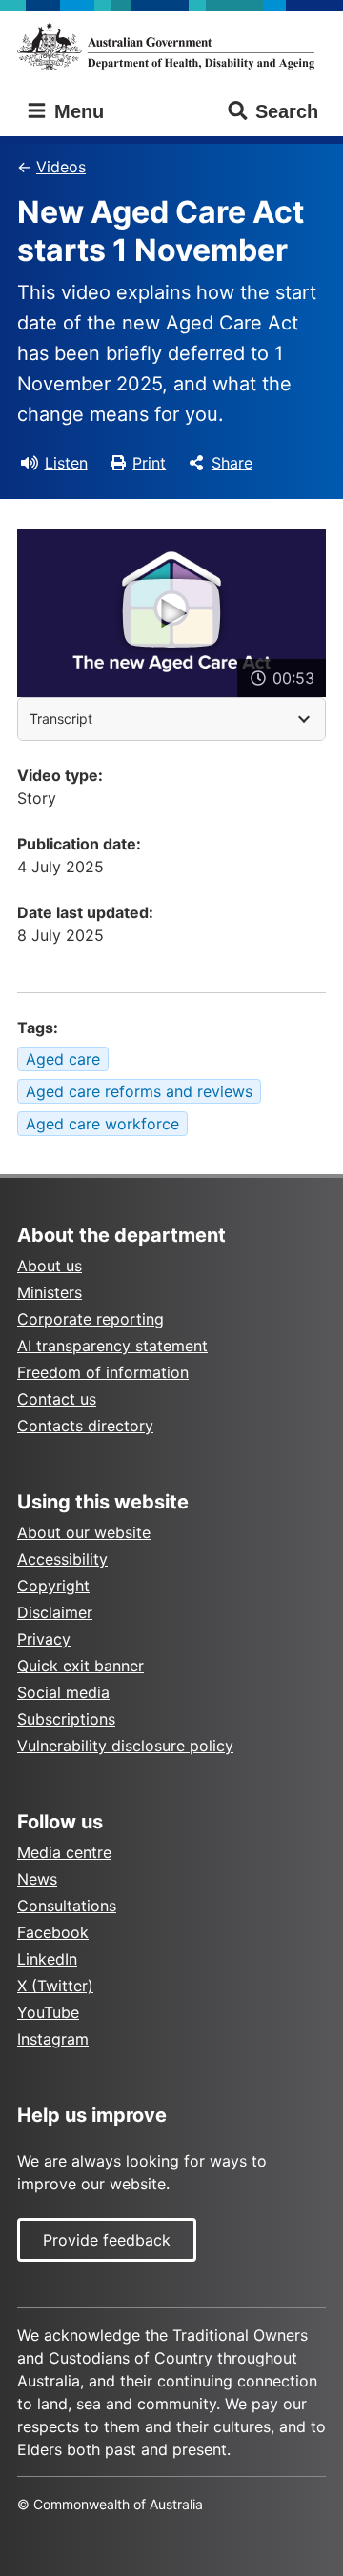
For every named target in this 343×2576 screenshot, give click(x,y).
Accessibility (62, 1559)
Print (149, 463)
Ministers (50, 1292)
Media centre (64, 1852)
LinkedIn (47, 1959)
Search (287, 111)
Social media (63, 1692)
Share (232, 463)
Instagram (53, 2039)
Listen (66, 463)
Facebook (53, 1932)
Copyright (53, 1586)
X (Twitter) (55, 1986)
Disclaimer (55, 1612)
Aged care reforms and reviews (139, 1091)
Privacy (44, 1639)
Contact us (57, 1399)
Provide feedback (107, 2240)
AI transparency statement (112, 1346)
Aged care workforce (102, 1124)
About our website (84, 1532)
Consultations (67, 1906)
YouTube (48, 2012)
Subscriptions (66, 1719)
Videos (61, 167)
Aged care (63, 1059)
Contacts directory (85, 1426)
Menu (76, 111)
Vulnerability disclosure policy (125, 1746)
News (37, 1879)
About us (50, 1266)
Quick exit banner (81, 1666)
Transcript (61, 719)
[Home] (171, 47)
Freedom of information (103, 1372)
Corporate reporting (91, 1319)
